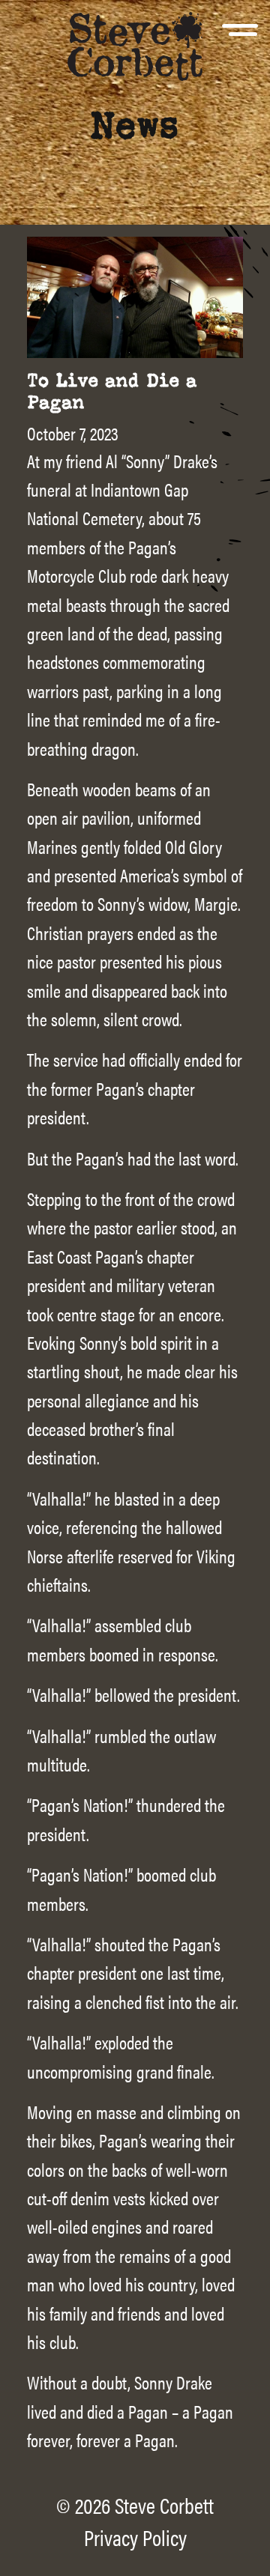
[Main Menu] (240, 39)
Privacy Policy (135, 2537)
